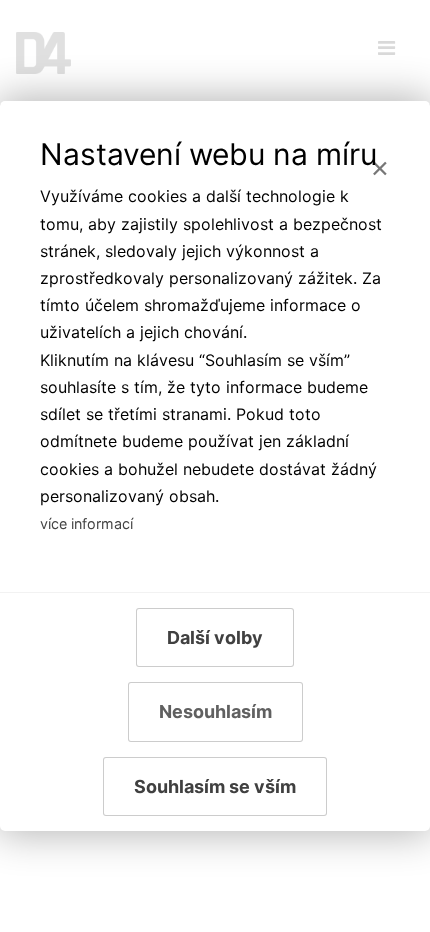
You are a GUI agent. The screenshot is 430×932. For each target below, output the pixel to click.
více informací (86, 523)
